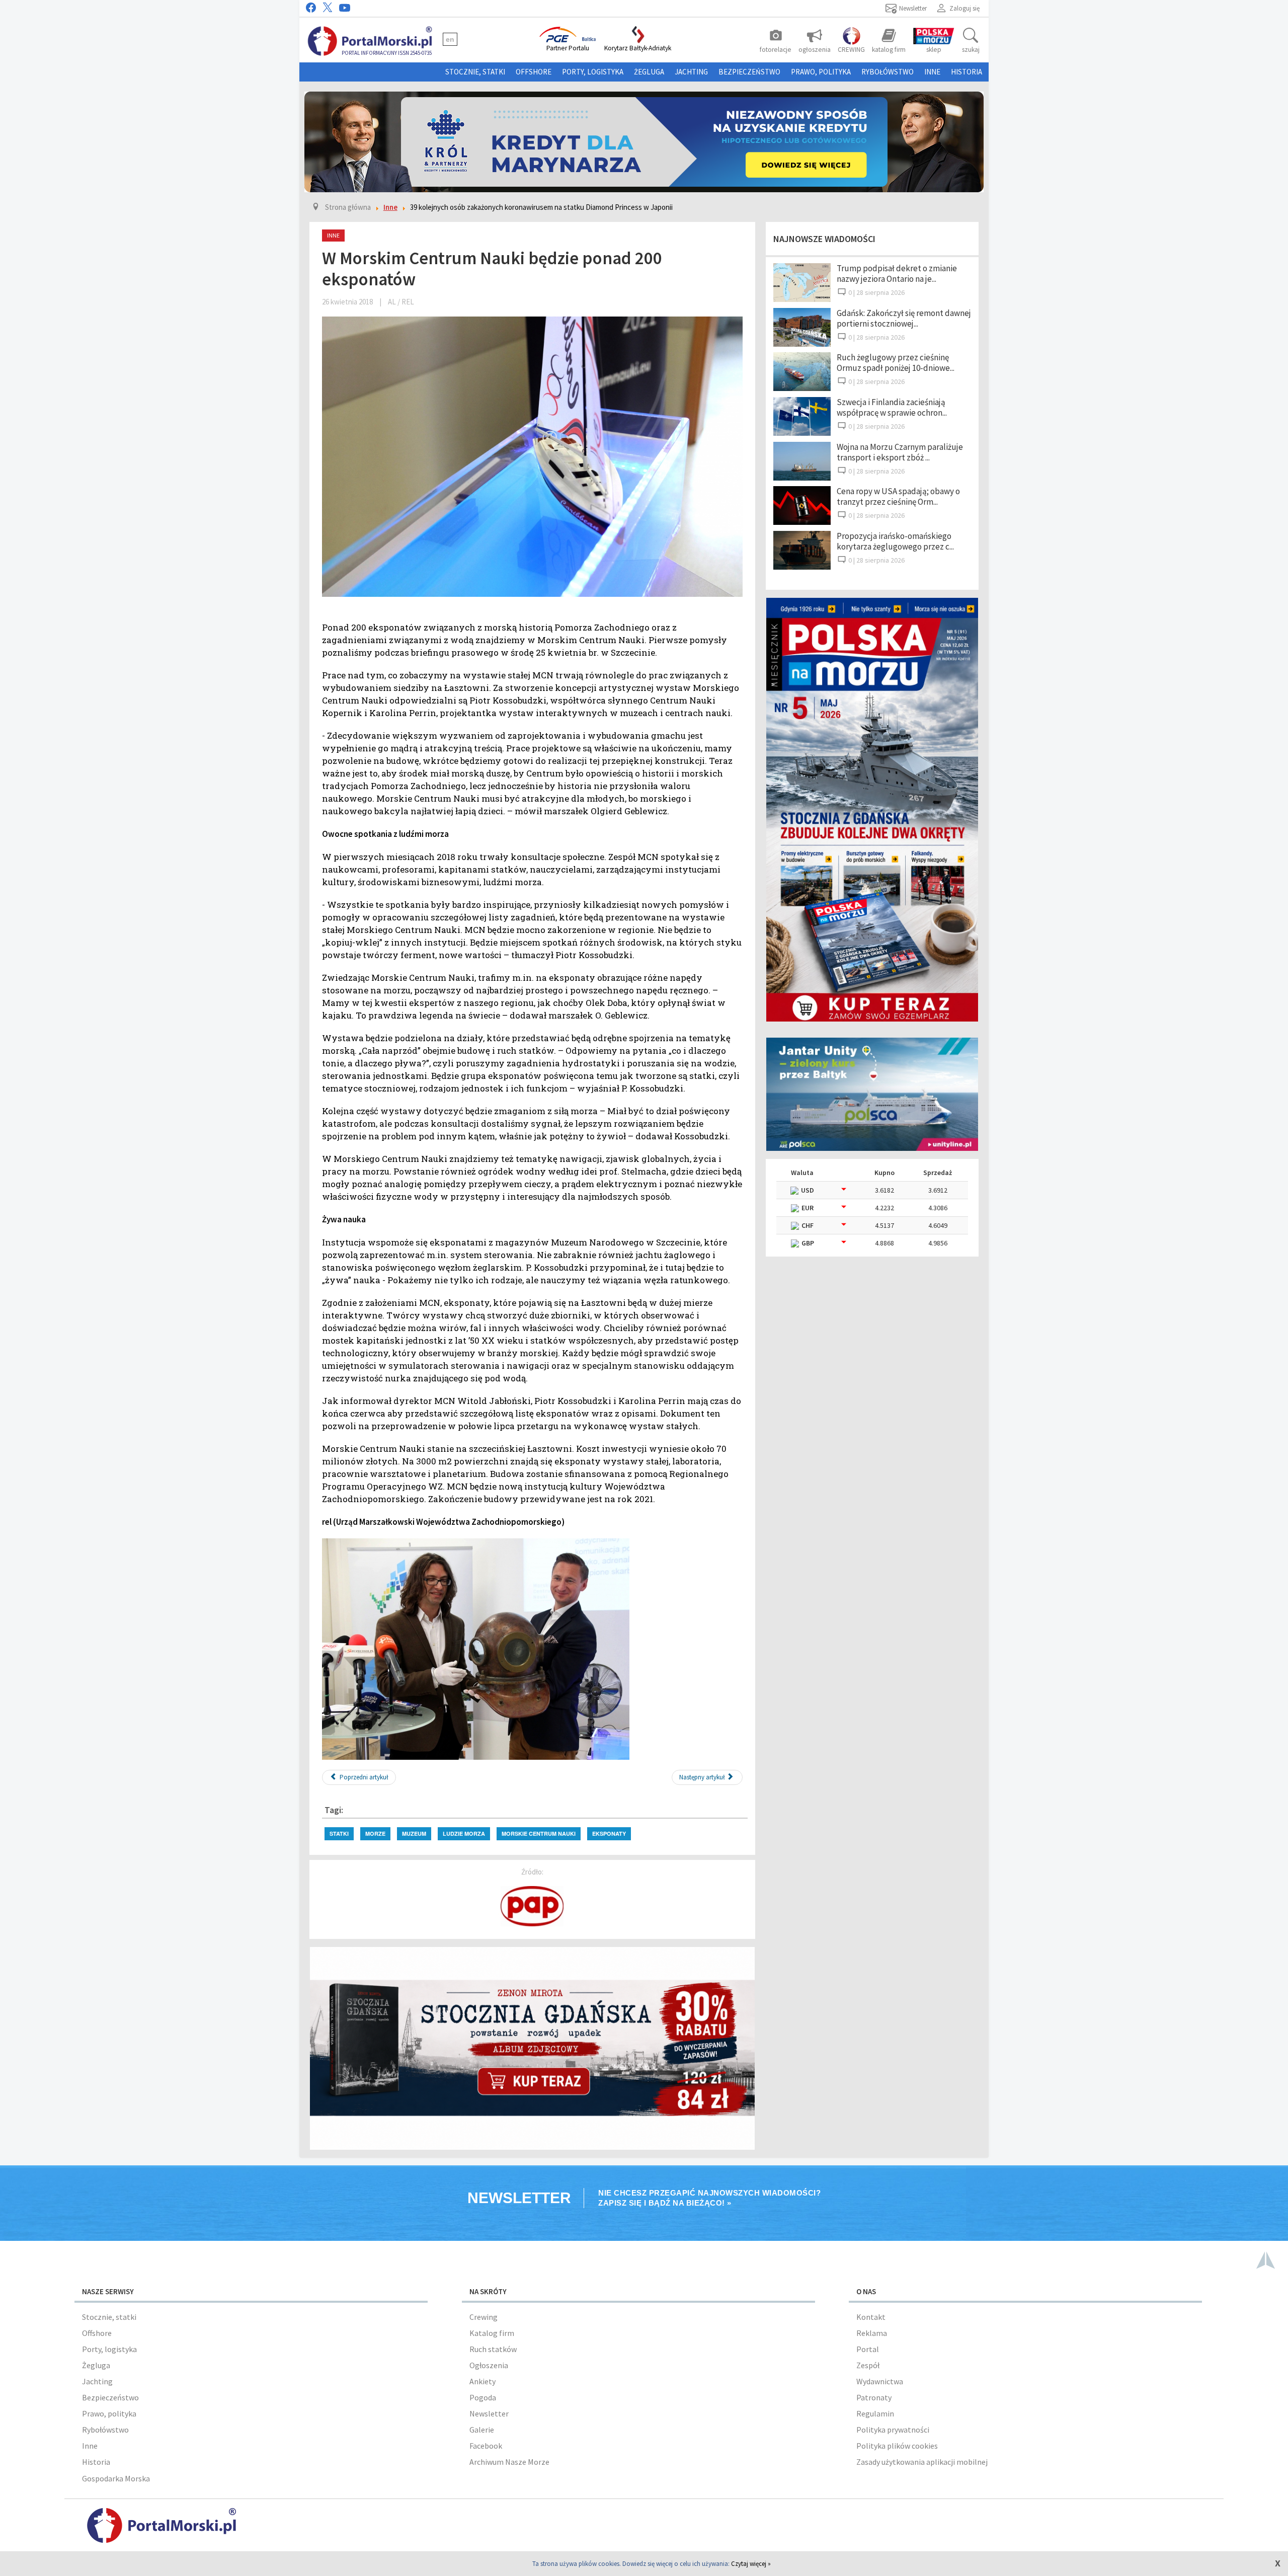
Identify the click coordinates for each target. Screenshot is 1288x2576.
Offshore (534, 72)
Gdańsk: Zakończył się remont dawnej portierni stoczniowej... (904, 318)
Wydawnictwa (880, 2381)
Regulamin (875, 2413)
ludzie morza (464, 1833)
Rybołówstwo (888, 72)
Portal (868, 2349)
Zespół (868, 2365)
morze (375, 1833)
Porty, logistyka (593, 72)
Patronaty (874, 2397)
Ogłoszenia (489, 2365)
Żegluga (649, 72)
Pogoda (483, 2397)
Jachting (691, 72)
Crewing (484, 2317)
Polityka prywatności (893, 2430)
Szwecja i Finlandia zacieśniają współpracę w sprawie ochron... (892, 407)
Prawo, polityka (821, 72)
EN (450, 39)
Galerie (482, 2430)
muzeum (414, 1833)
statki (339, 1833)
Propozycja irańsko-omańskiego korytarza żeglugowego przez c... (895, 541)
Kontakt (871, 2317)
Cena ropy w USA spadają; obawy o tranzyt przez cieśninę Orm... (898, 496)
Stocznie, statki (475, 72)
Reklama (872, 2333)
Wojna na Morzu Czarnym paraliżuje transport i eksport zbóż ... (900, 452)
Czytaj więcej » (751, 2564)
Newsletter (489, 2413)
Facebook (486, 2446)
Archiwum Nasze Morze (509, 2462)
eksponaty (609, 1833)
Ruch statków (493, 2349)
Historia (967, 72)
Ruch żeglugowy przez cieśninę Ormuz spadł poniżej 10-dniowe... (896, 363)
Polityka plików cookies (897, 2446)
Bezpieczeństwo (749, 72)
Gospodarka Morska (116, 2478)
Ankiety (482, 2381)
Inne (932, 72)
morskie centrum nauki (539, 1833)
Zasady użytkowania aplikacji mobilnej (922, 2462)
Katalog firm (492, 2333)
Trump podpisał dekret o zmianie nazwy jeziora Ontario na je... (897, 274)
